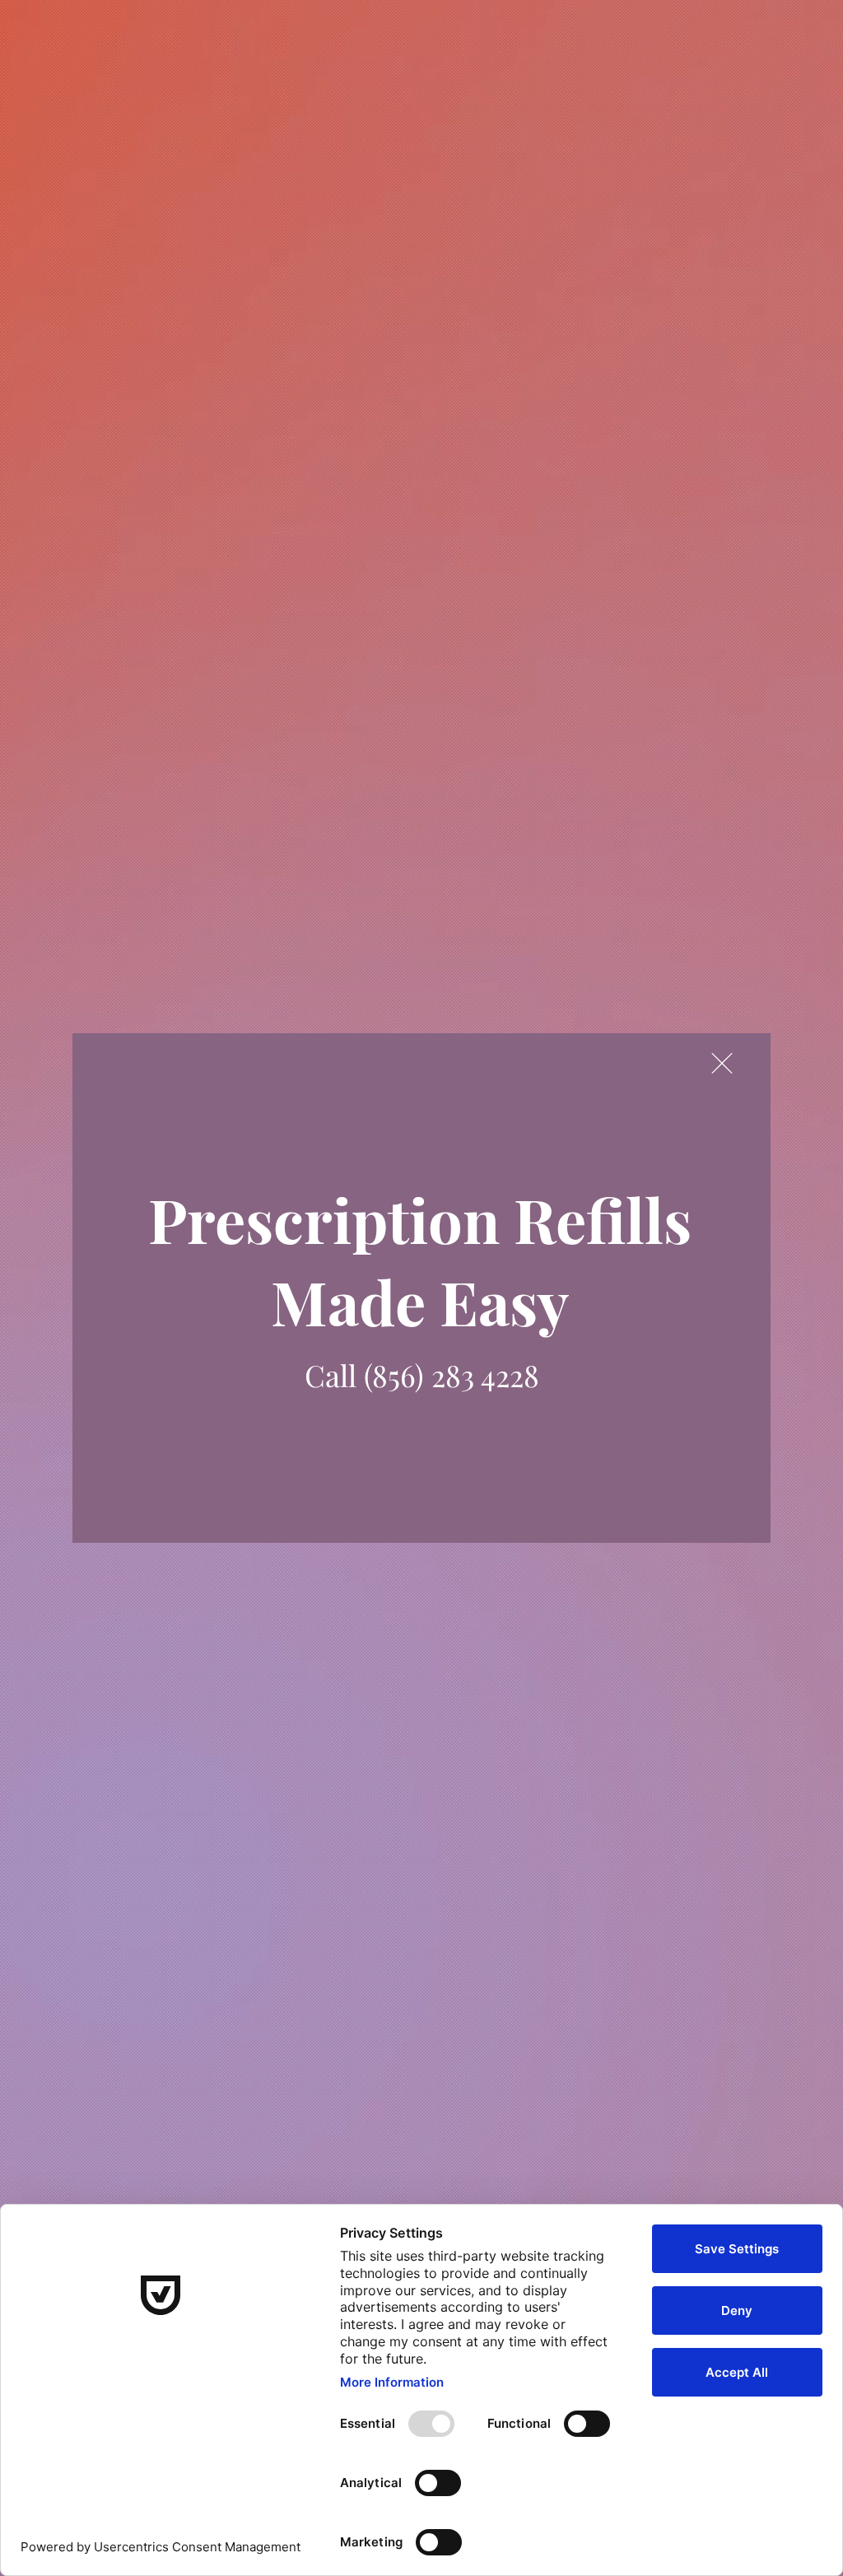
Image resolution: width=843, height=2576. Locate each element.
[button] (722, 1063)
